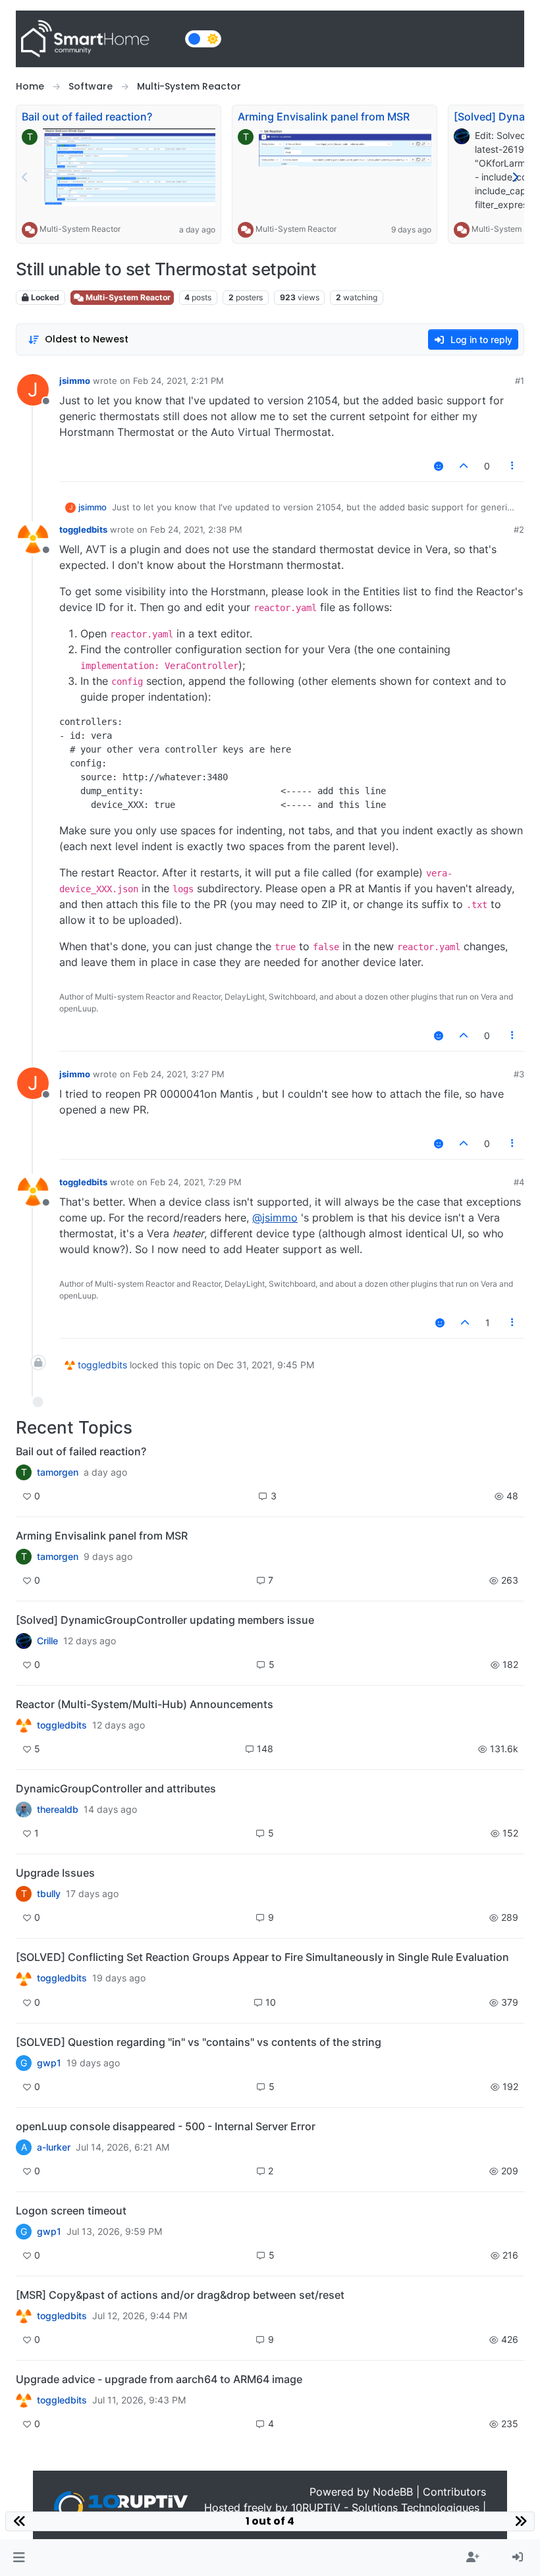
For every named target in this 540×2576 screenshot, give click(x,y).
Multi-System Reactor (80, 229)
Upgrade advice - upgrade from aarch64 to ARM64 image (159, 2379)
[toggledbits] (24, 1725)
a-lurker (54, 2147)
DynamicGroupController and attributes (116, 1788)
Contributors (454, 2492)
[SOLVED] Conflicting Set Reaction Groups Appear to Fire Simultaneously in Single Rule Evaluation (262, 1957)
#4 (519, 1182)
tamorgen (58, 1472)
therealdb (58, 1810)
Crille (47, 1641)
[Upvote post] (464, 466)
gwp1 (49, 2063)
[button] (19, 2558)
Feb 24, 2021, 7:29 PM (196, 1182)
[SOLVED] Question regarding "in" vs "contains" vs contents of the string (199, 2042)
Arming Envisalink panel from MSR (324, 117)
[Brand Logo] (98, 39)
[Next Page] (515, 177)
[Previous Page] (25, 177)
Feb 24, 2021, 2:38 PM (196, 529)
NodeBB (393, 2492)
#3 (519, 1074)
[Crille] (24, 1641)
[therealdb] (24, 1810)
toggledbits (83, 529)
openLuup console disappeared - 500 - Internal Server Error (166, 2126)
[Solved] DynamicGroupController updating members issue (165, 1620)
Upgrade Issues (55, 1873)
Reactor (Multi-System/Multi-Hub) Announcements (145, 1704)
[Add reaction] (439, 466)
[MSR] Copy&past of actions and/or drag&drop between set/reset (180, 2295)
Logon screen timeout (71, 2211)
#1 (520, 381)
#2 (519, 529)
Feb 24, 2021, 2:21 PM (178, 381)
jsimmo (75, 381)
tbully (49, 1894)
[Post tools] (513, 466)
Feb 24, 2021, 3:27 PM (179, 1074)
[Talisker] (24, 2400)
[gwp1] (24, 1978)
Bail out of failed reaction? (87, 117)
